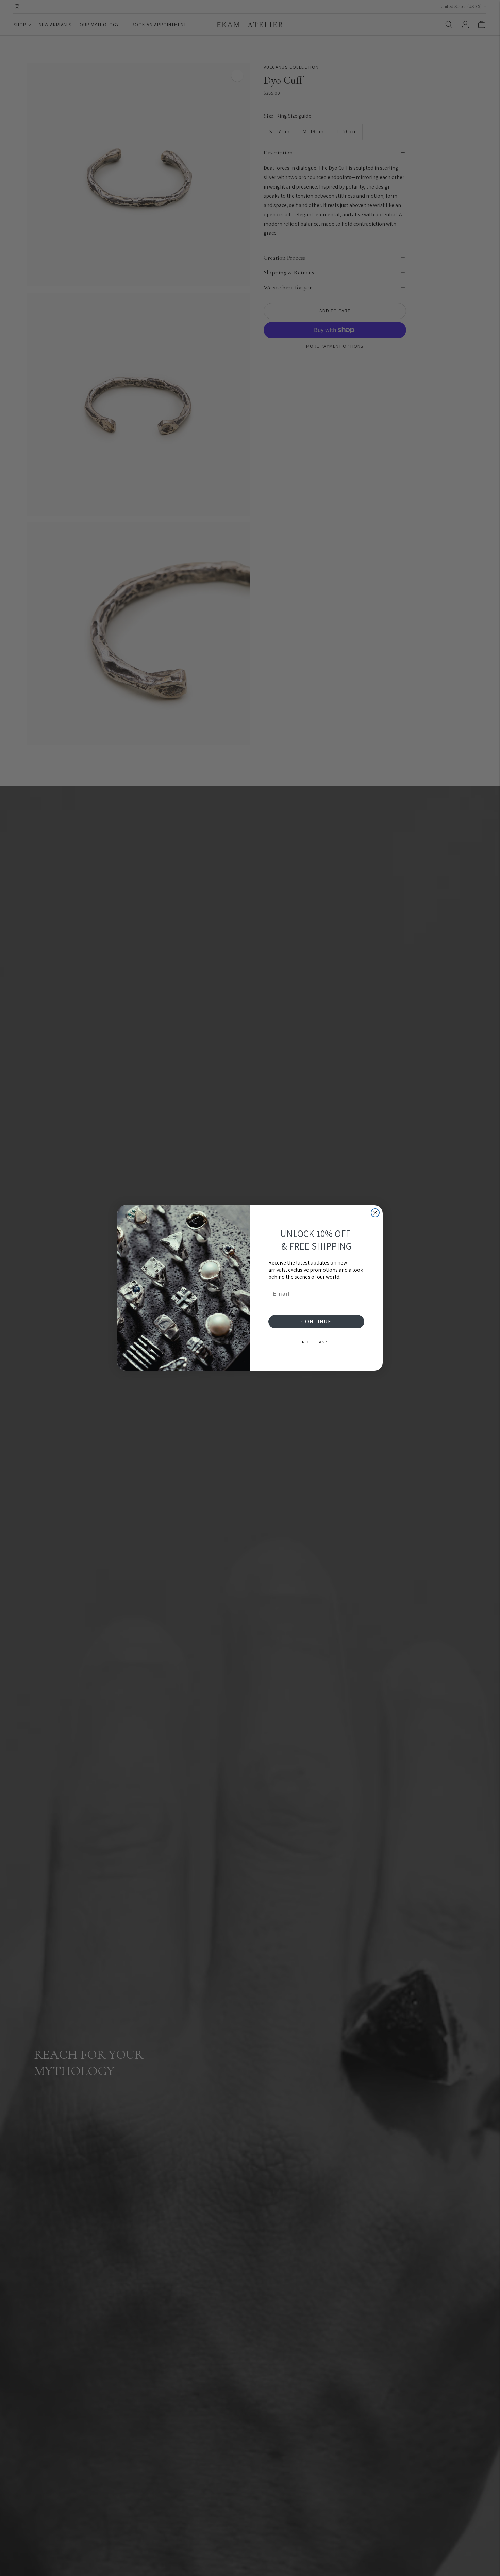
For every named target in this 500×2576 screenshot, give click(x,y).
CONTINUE (316, 1322)
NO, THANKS (316, 1342)
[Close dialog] (375, 1213)
